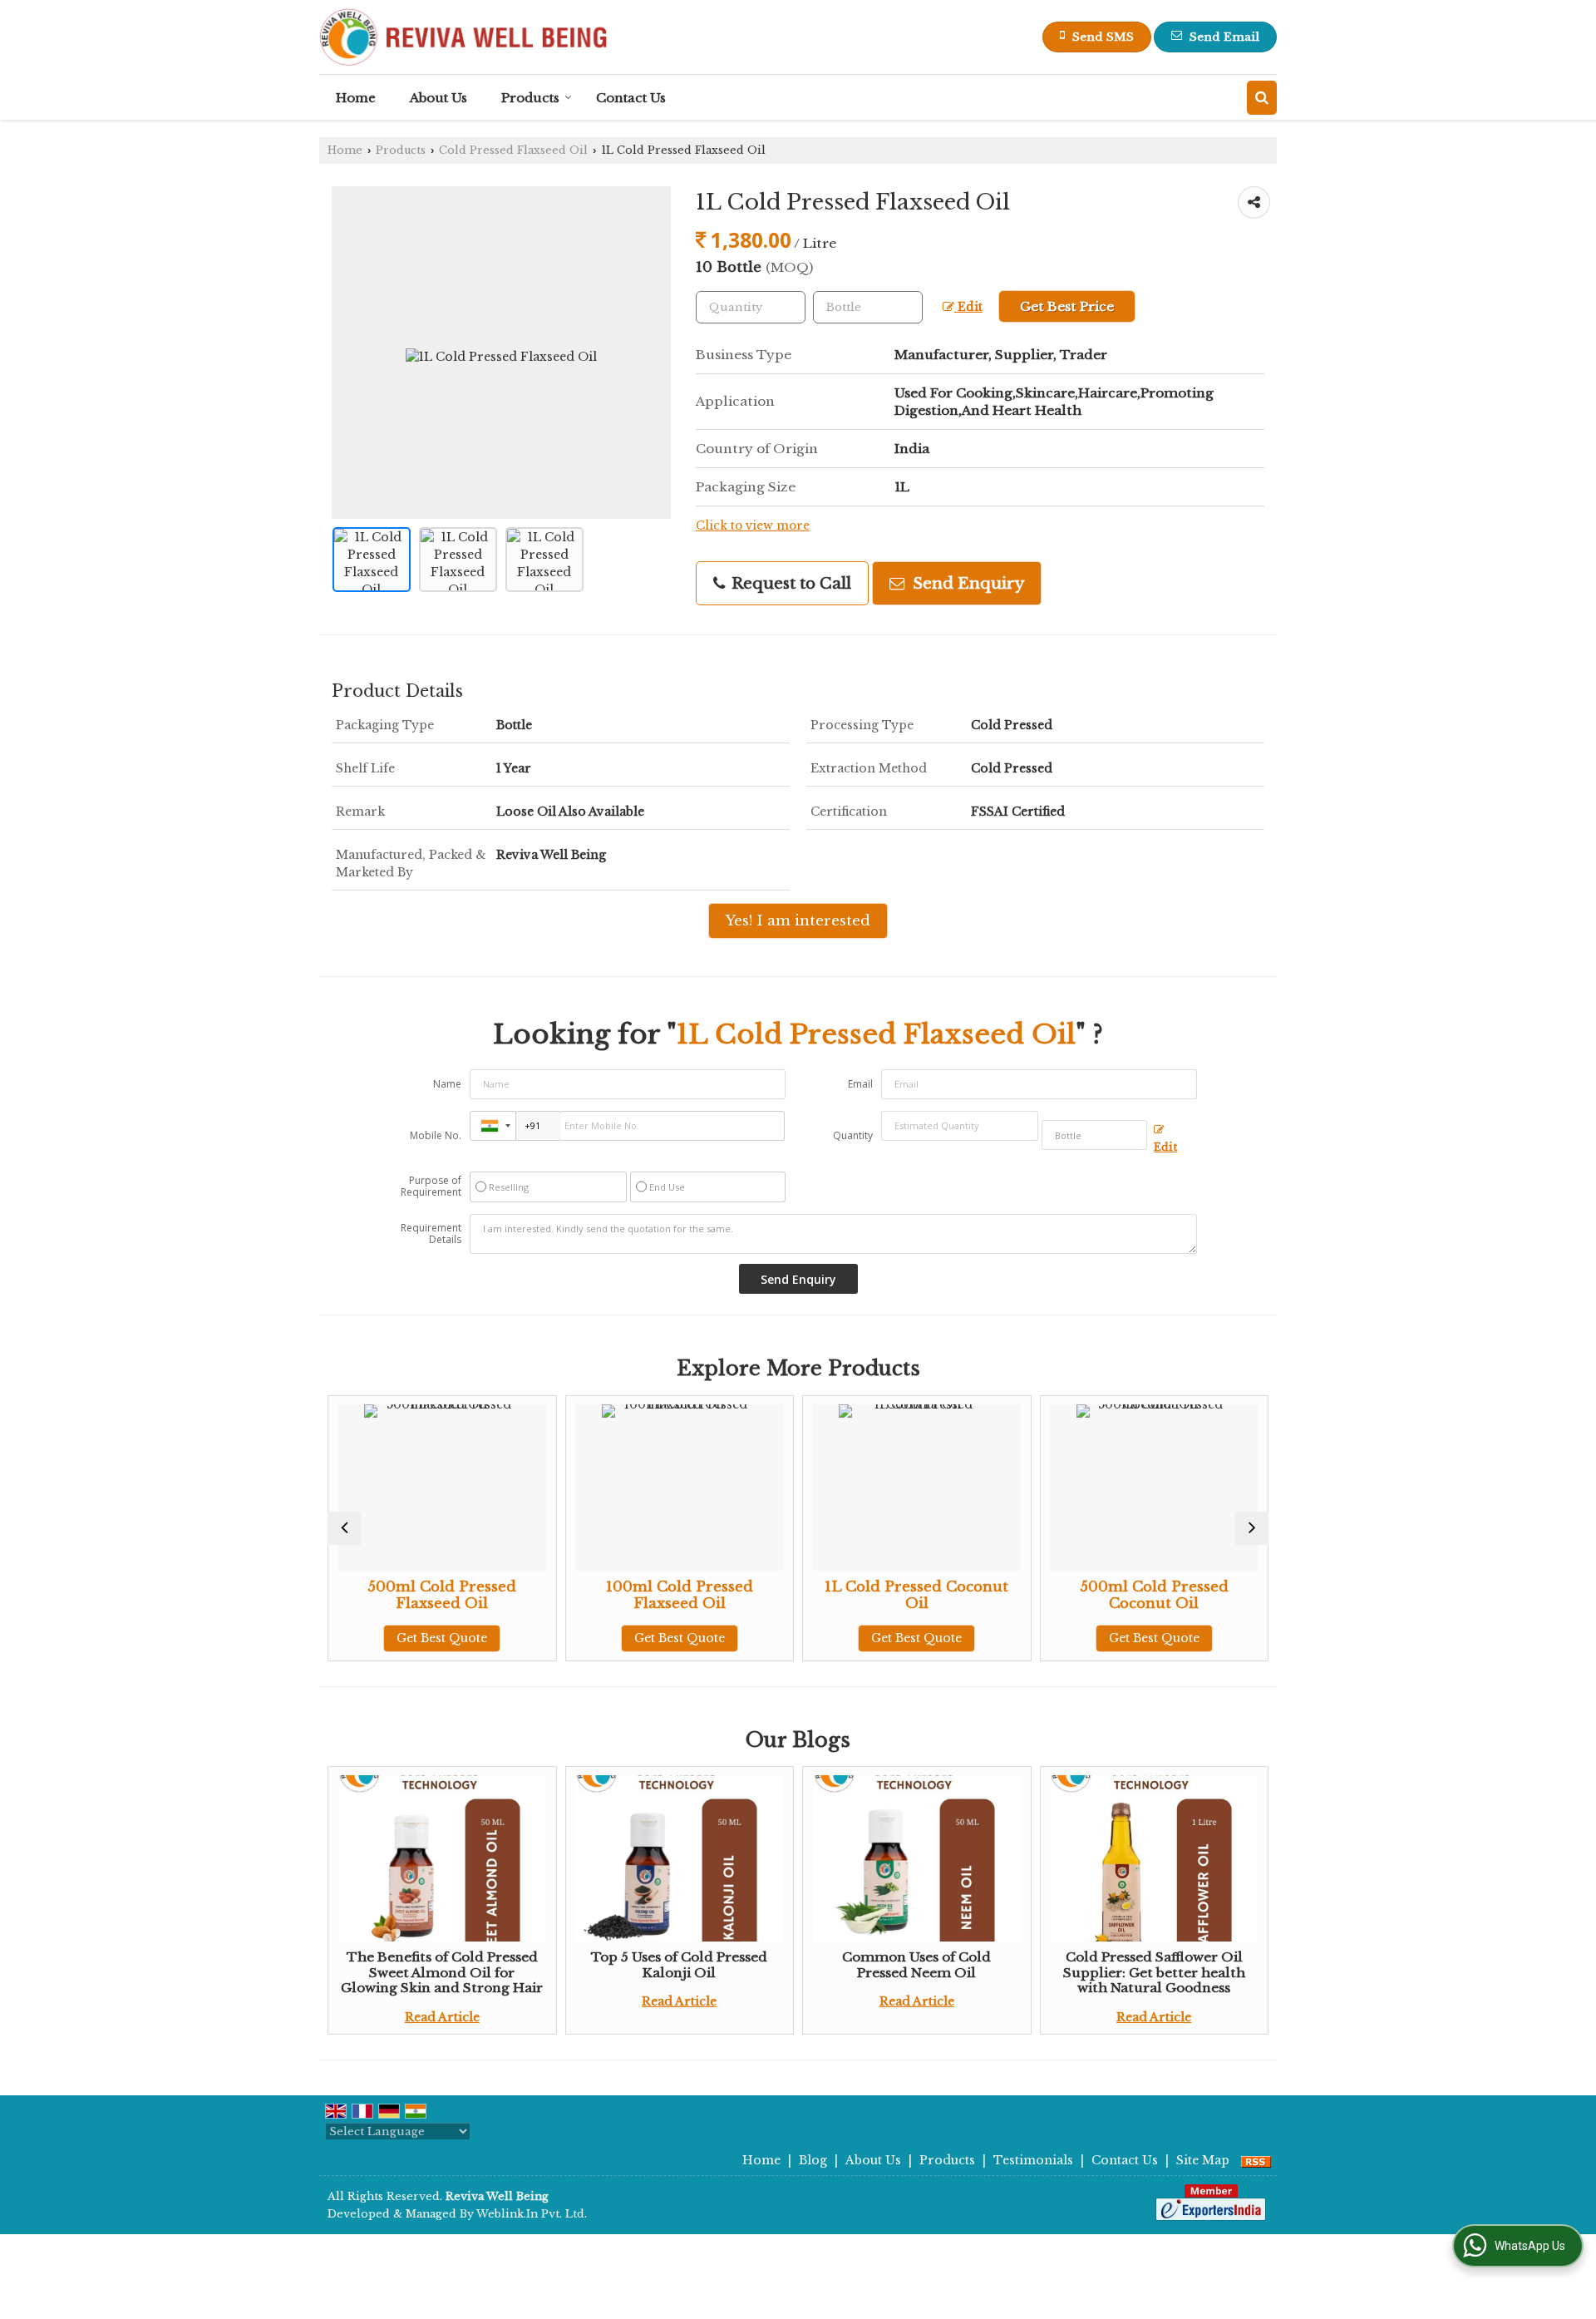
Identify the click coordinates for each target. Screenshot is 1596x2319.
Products (530, 98)
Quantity (853, 1135)
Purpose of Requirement (431, 1187)
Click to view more (753, 526)
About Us (438, 98)
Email (860, 1084)
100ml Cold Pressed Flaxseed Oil (517, 1595)
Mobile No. (436, 1135)
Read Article (442, 2017)
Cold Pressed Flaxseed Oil (513, 150)
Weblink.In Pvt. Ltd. (532, 2214)
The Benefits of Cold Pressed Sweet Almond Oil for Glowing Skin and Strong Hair (442, 1972)
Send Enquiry (966, 583)
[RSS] (1256, 2160)
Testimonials (1033, 2160)
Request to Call (789, 583)
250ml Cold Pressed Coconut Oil (1229, 1595)
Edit (968, 307)
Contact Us (631, 98)
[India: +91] (493, 1126)
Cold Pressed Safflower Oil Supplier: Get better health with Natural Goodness (1154, 1972)
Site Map (1203, 2160)
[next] (1252, 1528)
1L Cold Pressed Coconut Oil (754, 1595)
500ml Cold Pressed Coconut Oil (992, 1595)
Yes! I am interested (798, 921)
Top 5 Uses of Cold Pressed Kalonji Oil (679, 1964)
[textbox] (868, 307)
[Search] (1262, 98)
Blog (813, 2160)
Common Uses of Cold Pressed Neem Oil (916, 1964)
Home (356, 98)
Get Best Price (1067, 306)
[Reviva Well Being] (463, 37)
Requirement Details (431, 1234)
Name (447, 1084)
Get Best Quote (517, 1638)
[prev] (344, 1528)
